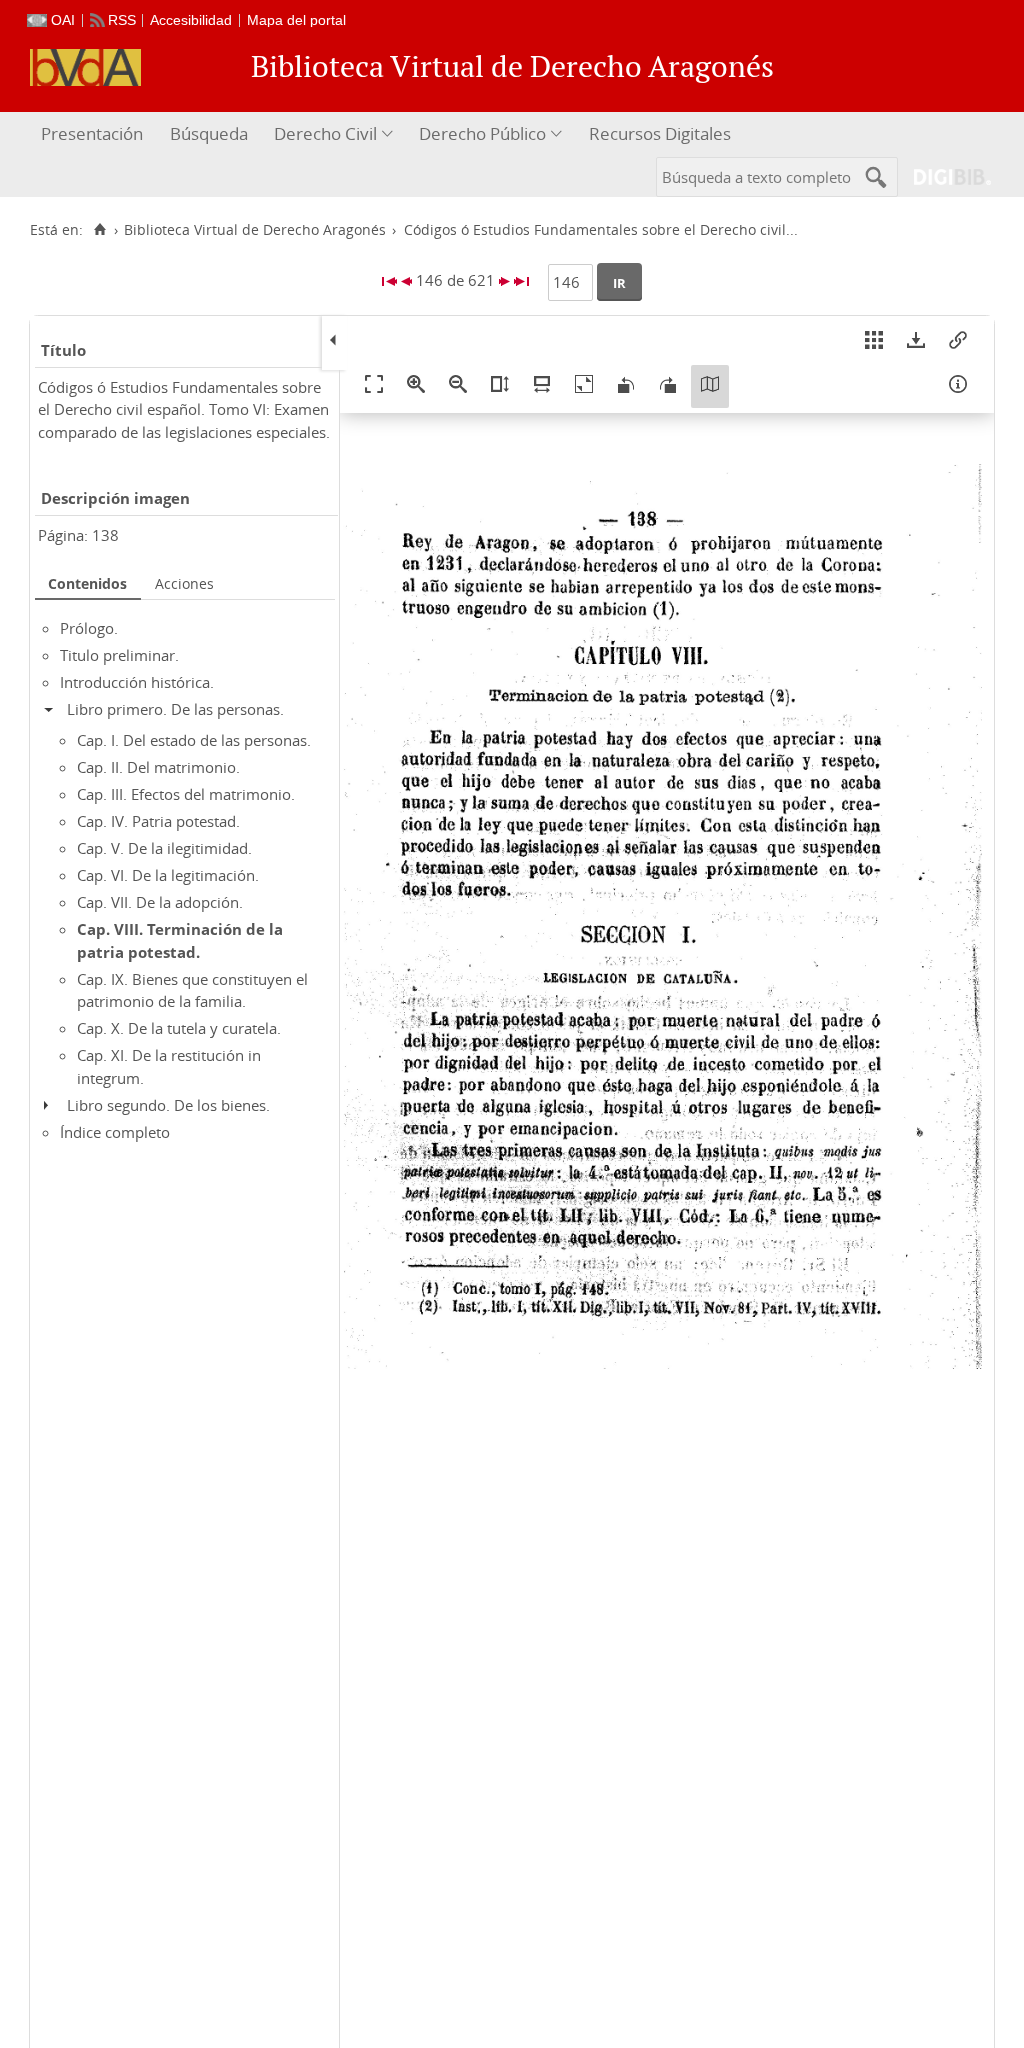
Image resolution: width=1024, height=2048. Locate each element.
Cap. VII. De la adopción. (160, 902)
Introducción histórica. (137, 682)
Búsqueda (209, 133)
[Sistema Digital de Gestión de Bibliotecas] (944, 176)
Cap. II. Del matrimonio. (158, 767)
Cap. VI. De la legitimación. (168, 875)
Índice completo (115, 1132)
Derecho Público (482, 133)
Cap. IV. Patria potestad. (158, 821)
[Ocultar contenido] (53, 709)
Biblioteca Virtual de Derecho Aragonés (255, 230)
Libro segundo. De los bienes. (168, 1105)
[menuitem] (94, 134)
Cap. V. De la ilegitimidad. (164, 848)
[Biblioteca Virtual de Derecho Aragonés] (85, 67)
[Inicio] (99, 230)
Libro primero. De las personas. (175, 709)
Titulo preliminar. (119, 655)
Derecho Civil (325, 133)
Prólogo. (89, 628)
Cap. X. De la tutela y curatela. (179, 1028)
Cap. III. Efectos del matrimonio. (186, 794)
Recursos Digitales (660, 133)
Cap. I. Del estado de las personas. (194, 740)
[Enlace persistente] (958, 343)
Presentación (92, 133)
